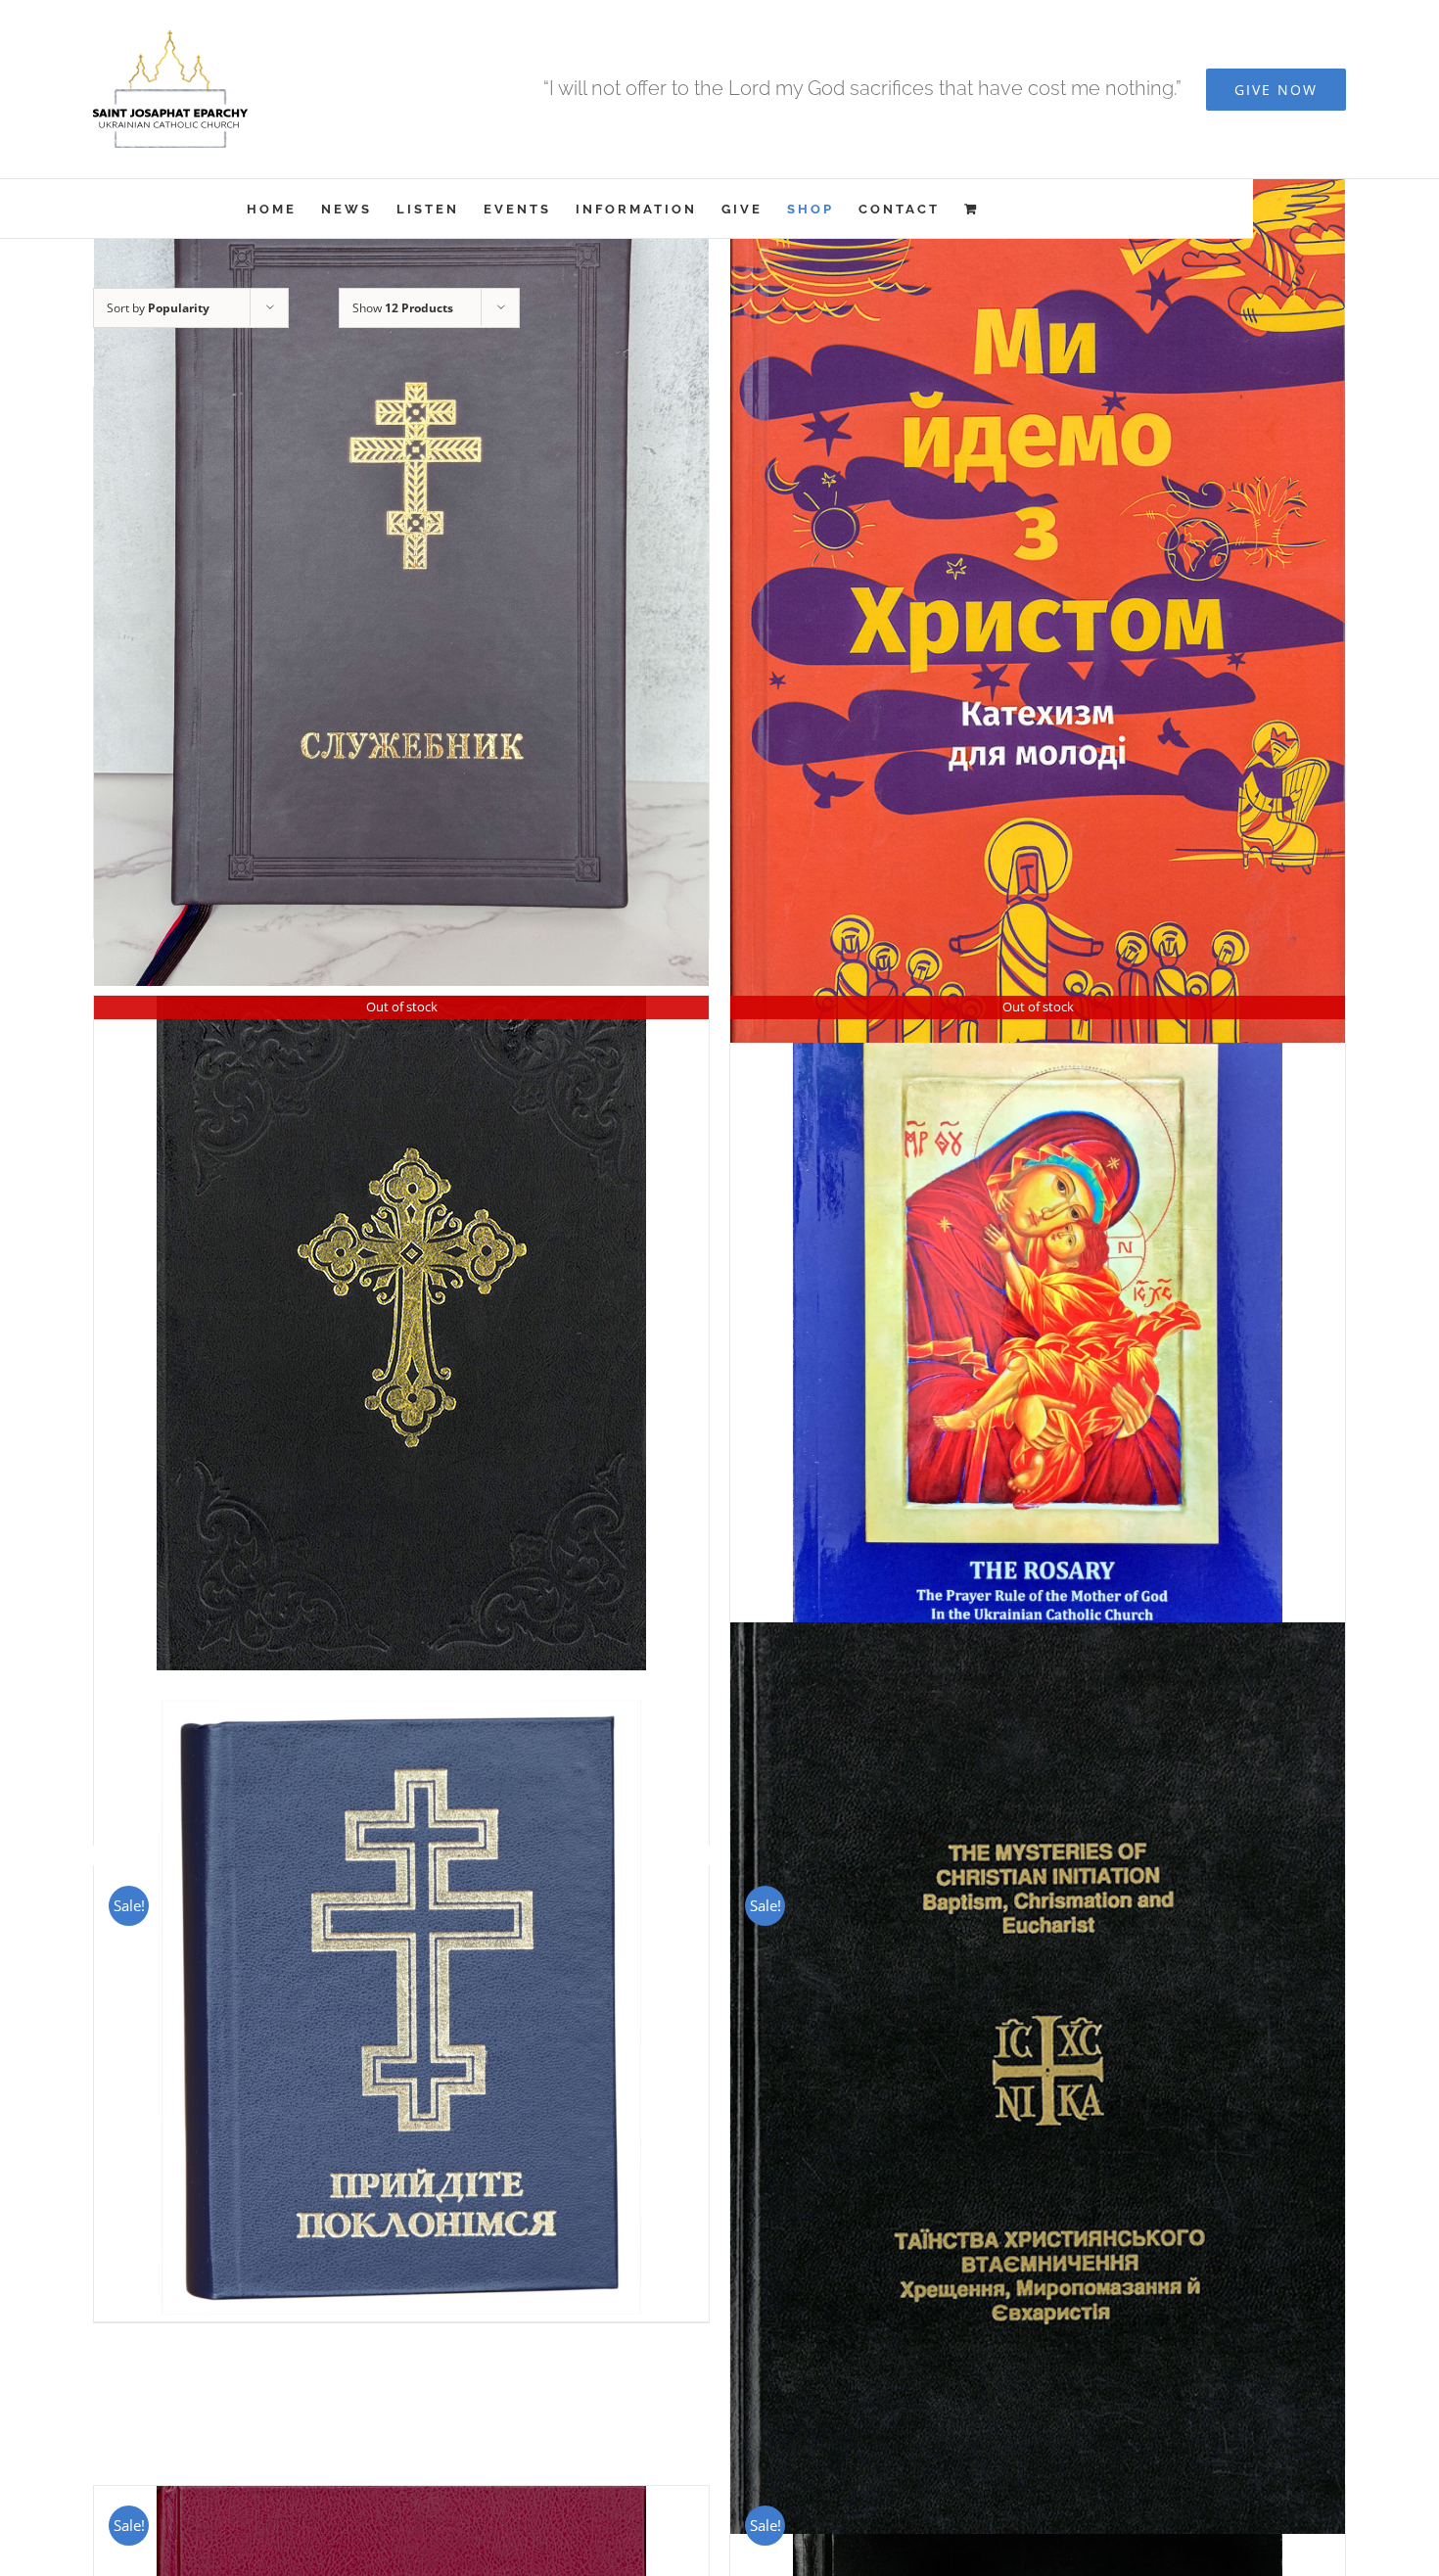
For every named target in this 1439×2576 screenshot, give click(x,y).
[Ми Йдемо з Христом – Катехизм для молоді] (1038, 593)
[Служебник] (401, 576)
